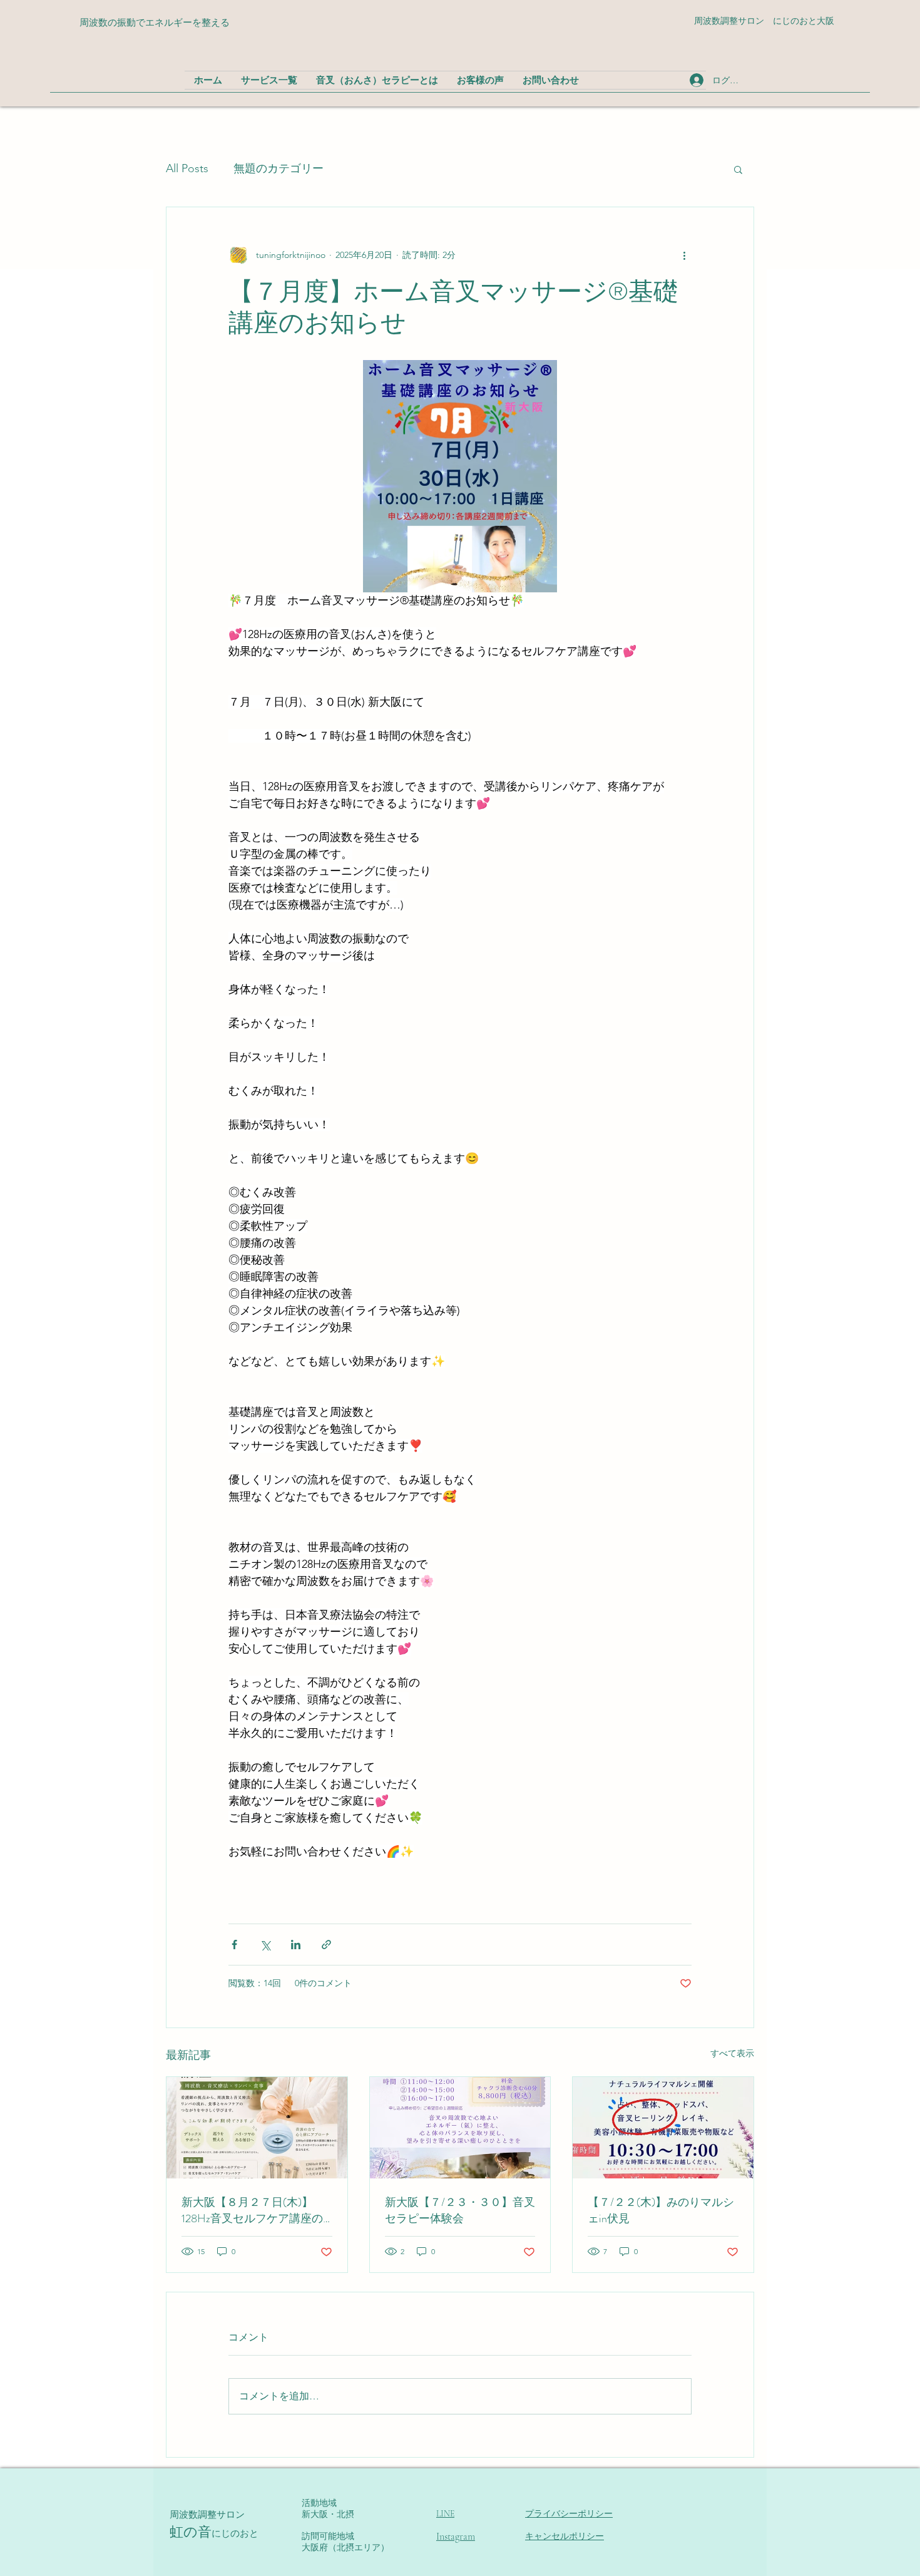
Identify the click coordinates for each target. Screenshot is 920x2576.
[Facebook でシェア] (234, 1945)
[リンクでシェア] (326, 1945)
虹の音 (191, 2532)
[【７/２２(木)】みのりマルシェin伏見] (663, 2128)
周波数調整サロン (207, 2515)
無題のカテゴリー (279, 168)
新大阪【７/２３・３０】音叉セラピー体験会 (460, 2210)
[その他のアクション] (684, 255)
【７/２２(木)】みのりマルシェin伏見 (661, 2210)
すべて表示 (732, 2053)
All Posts (187, 168)
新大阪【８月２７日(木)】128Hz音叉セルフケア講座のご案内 (252, 2210)
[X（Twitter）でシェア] (265, 1945)
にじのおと (235, 2533)
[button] (738, 169)
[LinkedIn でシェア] (296, 1945)
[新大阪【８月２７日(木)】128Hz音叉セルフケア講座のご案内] (257, 2128)
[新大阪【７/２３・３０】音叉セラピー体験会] (460, 2128)
